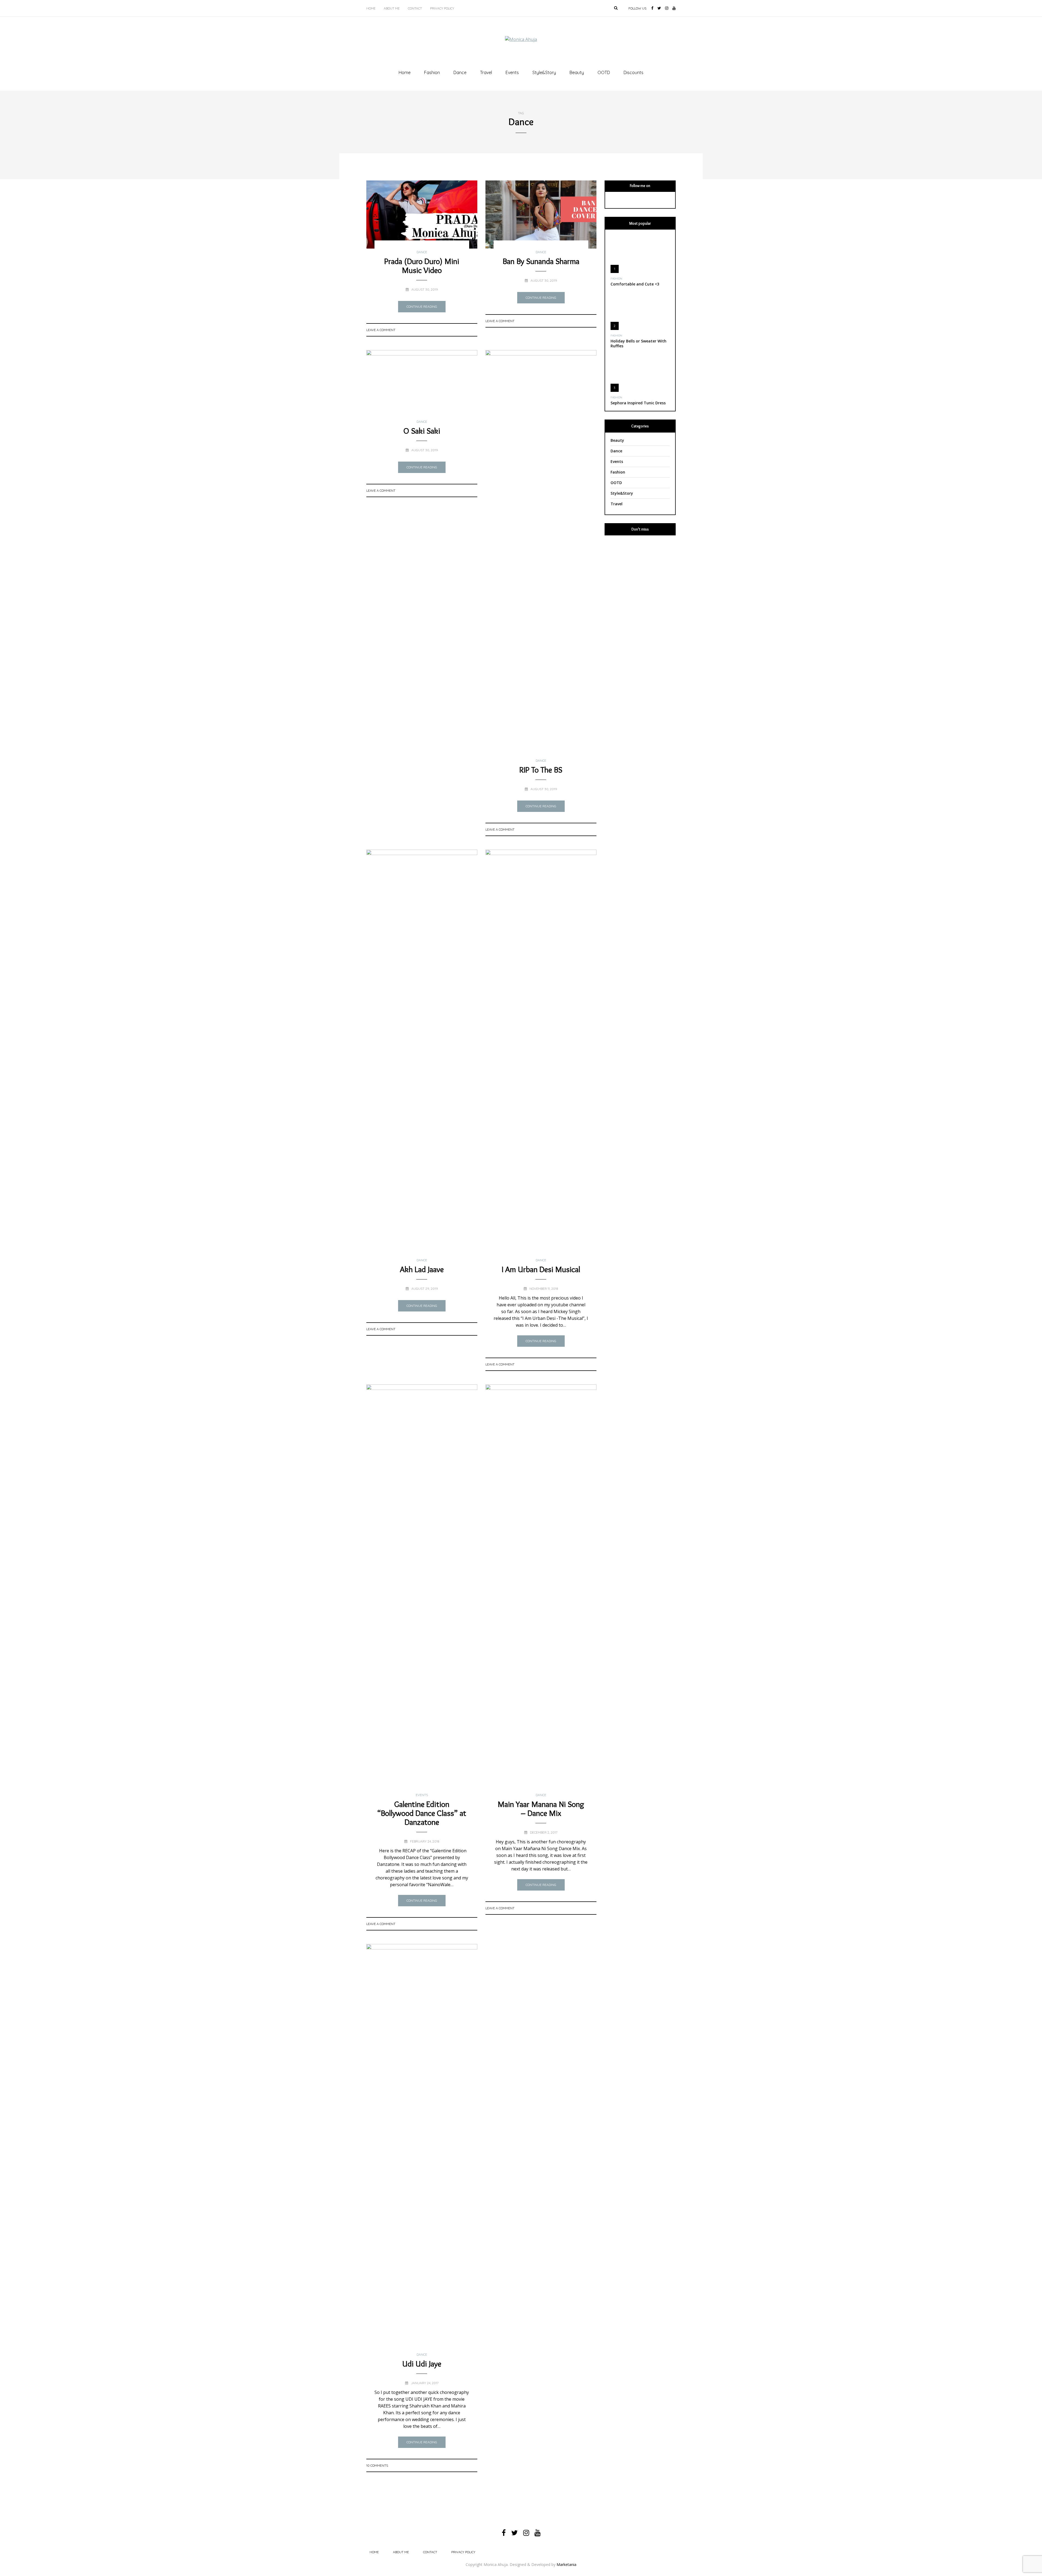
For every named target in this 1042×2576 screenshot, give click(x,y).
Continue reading (422, 306)
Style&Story (544, 72)
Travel (486, 72)
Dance (460, 72)
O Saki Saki (422, 431)
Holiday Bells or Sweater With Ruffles (638, 343)
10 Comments (377, 2465)
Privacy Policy (442, 8)
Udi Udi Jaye (422, 2364)
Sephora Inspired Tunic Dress (638, 403)
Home (371, 8)
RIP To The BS (541, 770)
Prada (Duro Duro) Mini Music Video (422, 266)
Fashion (432, 72)
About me (392, 8)
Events (512, 72)
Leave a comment (381, 330)
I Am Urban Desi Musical (541, 1269)
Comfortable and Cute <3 (635, 284)
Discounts (633, 72)
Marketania (566, 2564)
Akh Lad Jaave (422, 1269)
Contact (415, 8)
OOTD (604, 72)
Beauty (577, 72)
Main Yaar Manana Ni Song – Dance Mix (541, 1809)
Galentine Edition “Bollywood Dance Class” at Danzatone (422, 1813)
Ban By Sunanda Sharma (541, 261)
